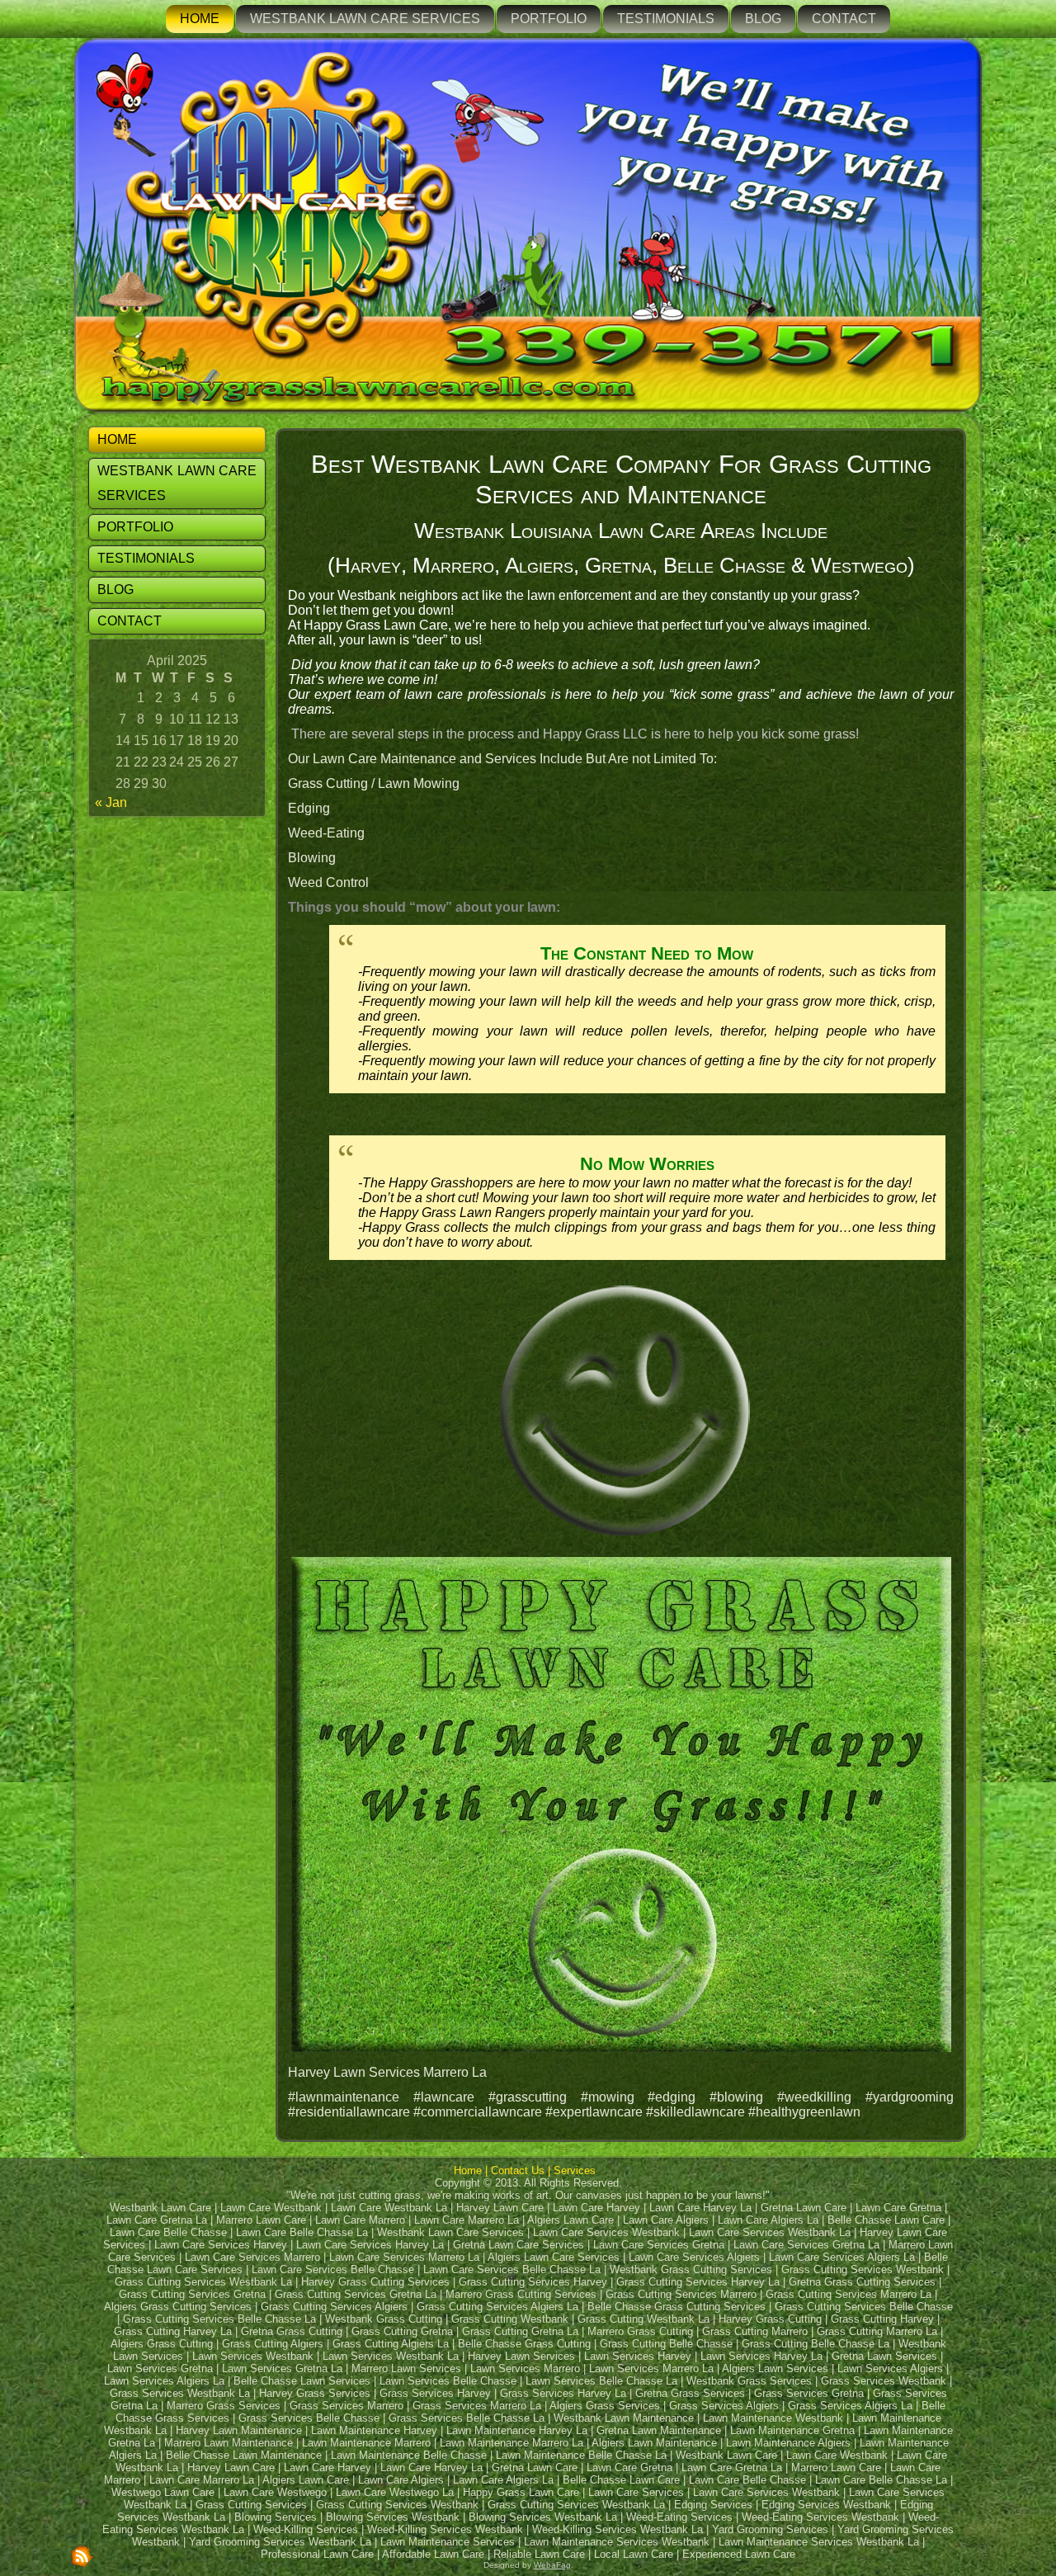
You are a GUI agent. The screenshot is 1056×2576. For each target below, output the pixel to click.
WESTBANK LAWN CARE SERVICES (365, 19)
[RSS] (82, 2555)
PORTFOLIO (549, 19)
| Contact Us (516, 2170)
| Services (573, 2170)
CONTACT (844, 19)
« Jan (111, 802)
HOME (200, 19)
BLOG (763, 19)
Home (468, 2170)
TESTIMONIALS (666, 19)
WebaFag (552, 2565)
